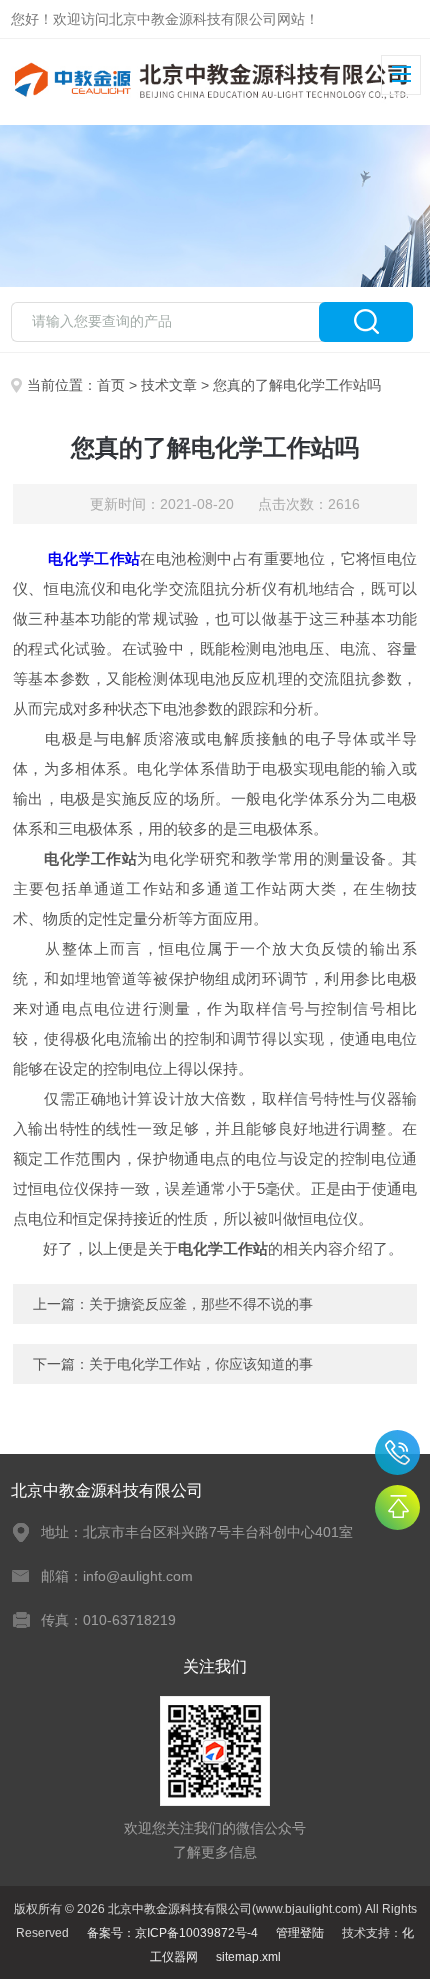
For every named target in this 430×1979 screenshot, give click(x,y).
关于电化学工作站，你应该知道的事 (201, 1364)
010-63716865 (397, 1452)
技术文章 (169, 385)
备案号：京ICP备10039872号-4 (172, 1933)
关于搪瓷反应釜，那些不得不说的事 (201, 1304)
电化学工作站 (94, 558)
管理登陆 (300, 1933)
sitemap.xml (248, 1957)
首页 (111, 385)
